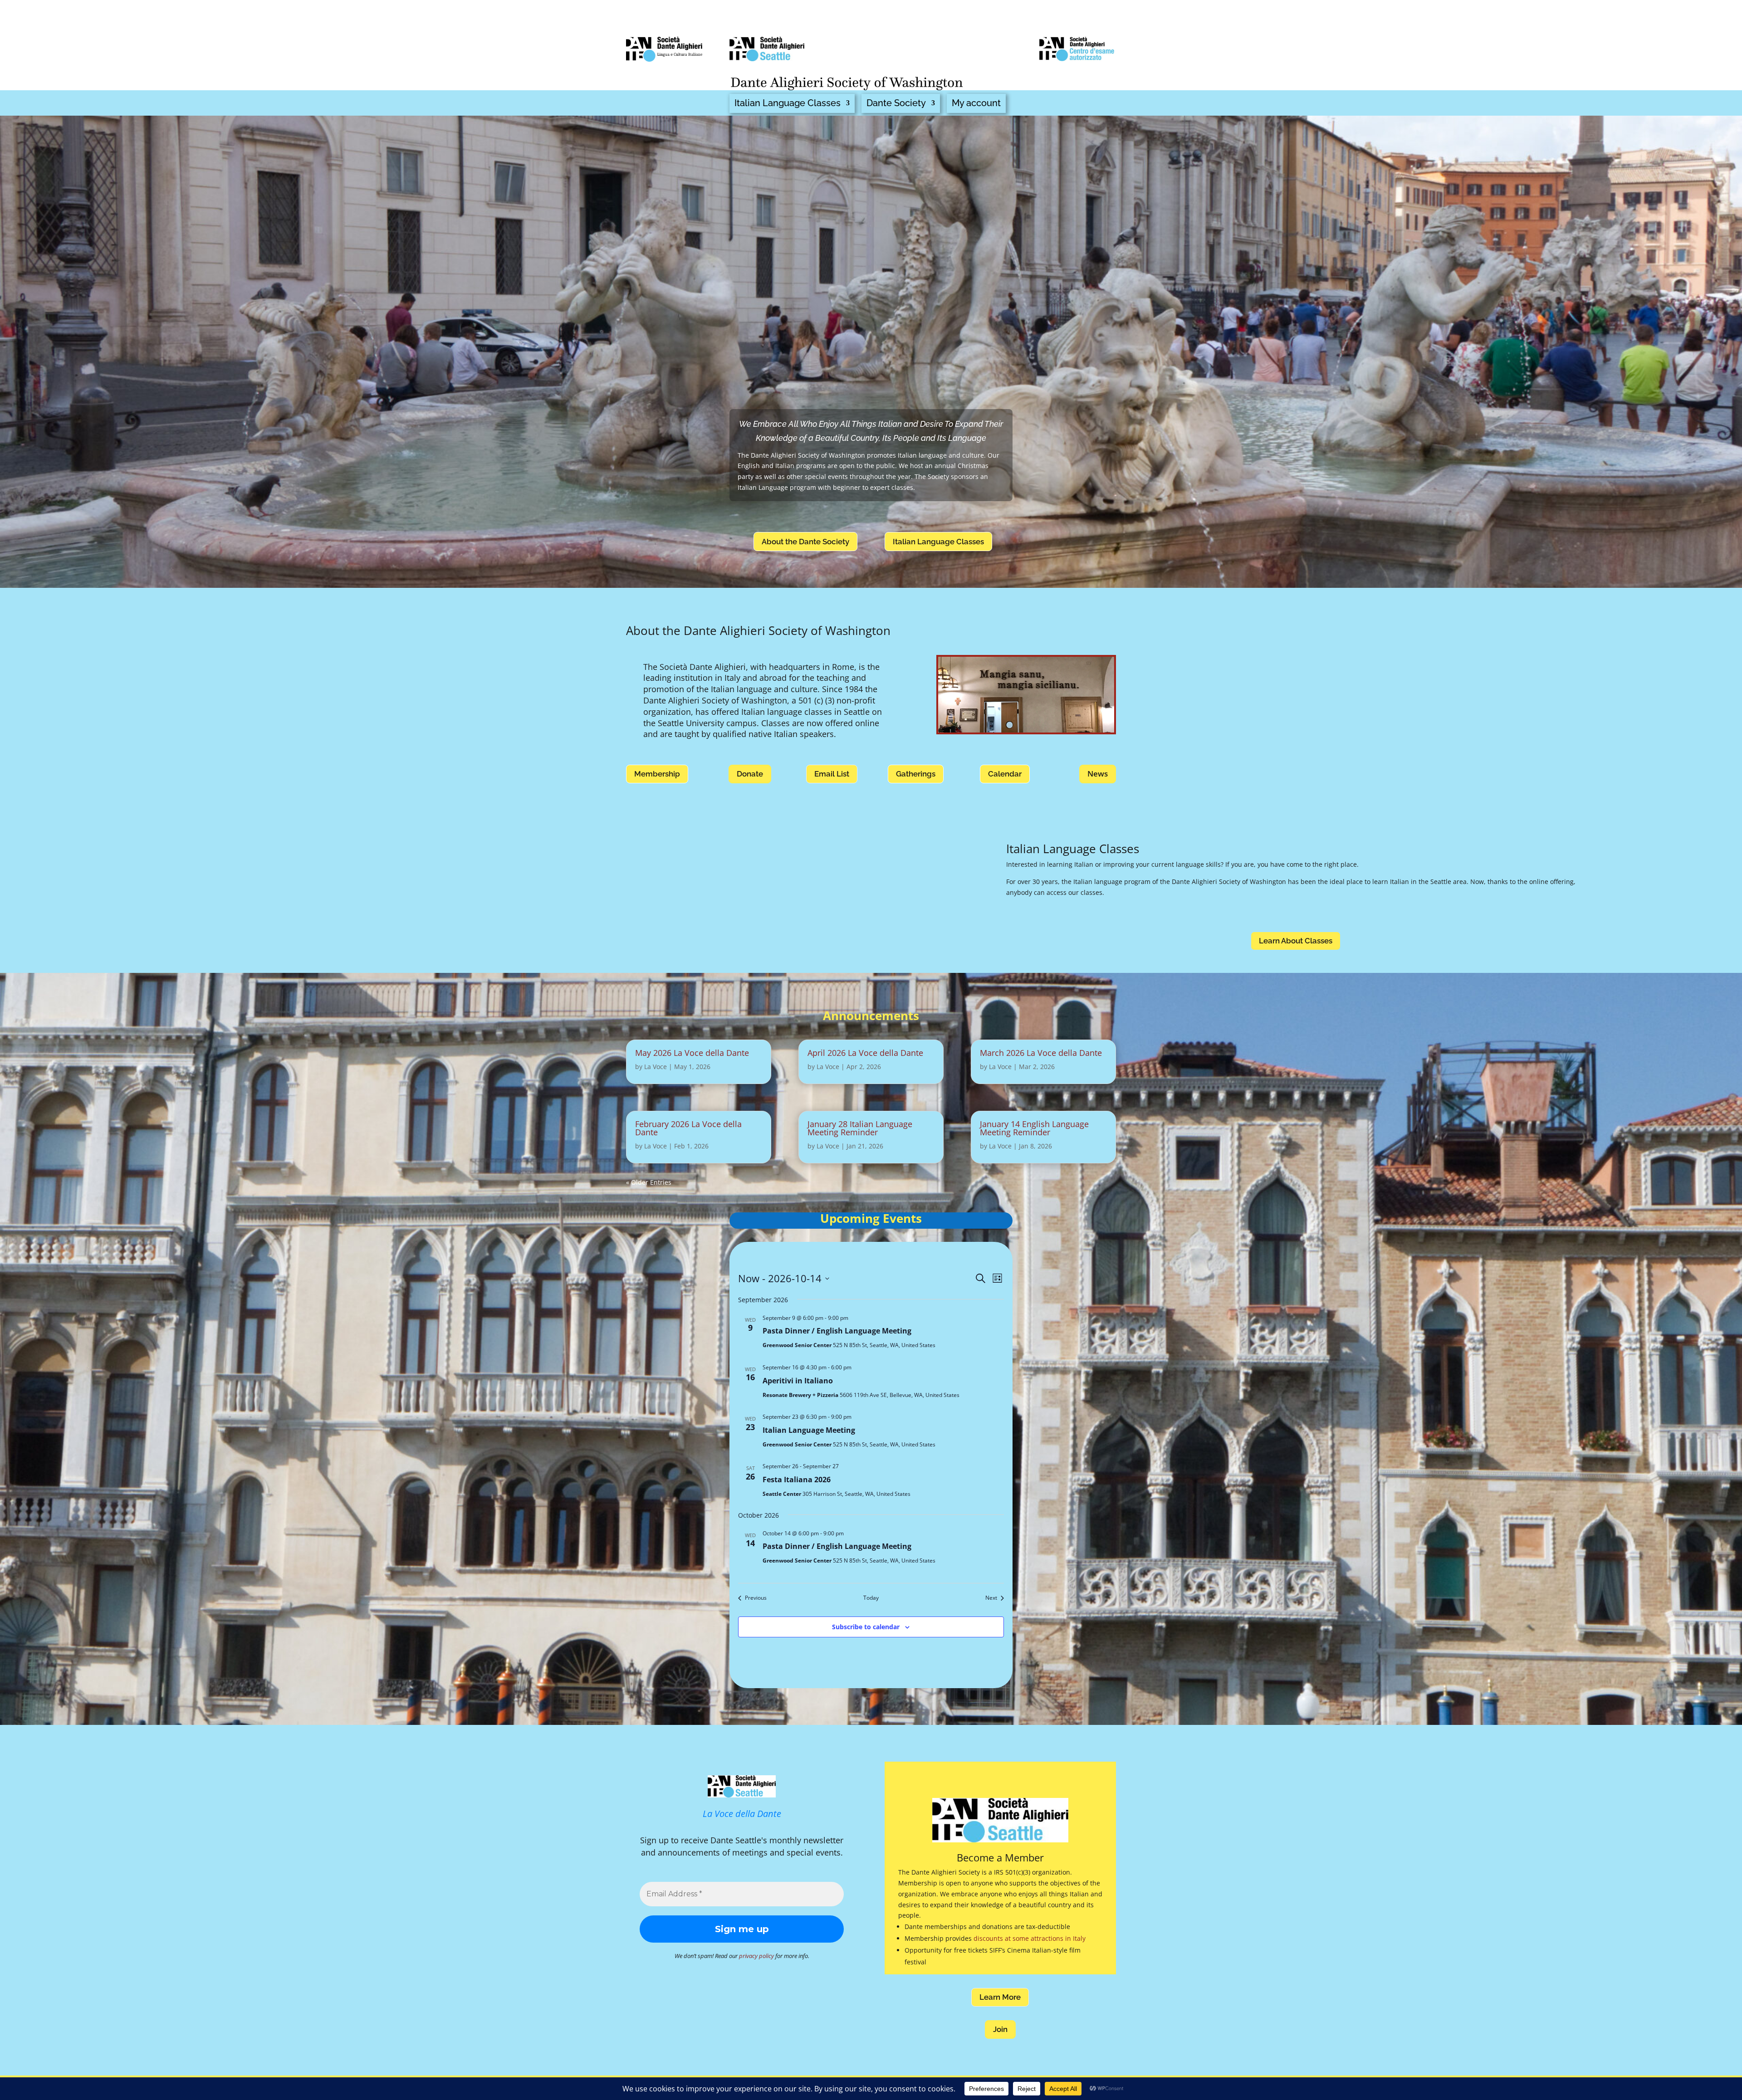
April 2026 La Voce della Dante (865, 1053)
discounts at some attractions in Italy (1030, 1938)
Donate (750, 774)
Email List (832, 774)
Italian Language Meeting (809, 1430)
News (1098, 774)
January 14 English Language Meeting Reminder (1034, 1128)
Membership (657, 774)
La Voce (656, 1067)
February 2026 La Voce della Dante (688, 1128)
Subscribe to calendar (866, 1627)
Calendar (1005, 774)
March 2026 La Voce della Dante (1041, 1053)
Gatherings (916, 774)
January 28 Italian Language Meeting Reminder (860, 1128)
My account (976, 103)
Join (1000, 2029)
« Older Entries (649, 1182)
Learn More (1000, 1997)
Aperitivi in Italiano (798, 1381)
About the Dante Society (805, 542)
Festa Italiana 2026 (797, 1480)
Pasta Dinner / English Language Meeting (837, 1331)
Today (871, 1598)
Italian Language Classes (788, 103)
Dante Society (896, 103)
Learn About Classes (1296, 941)
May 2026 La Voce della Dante (692, 1053)
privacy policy (756, 1956)
